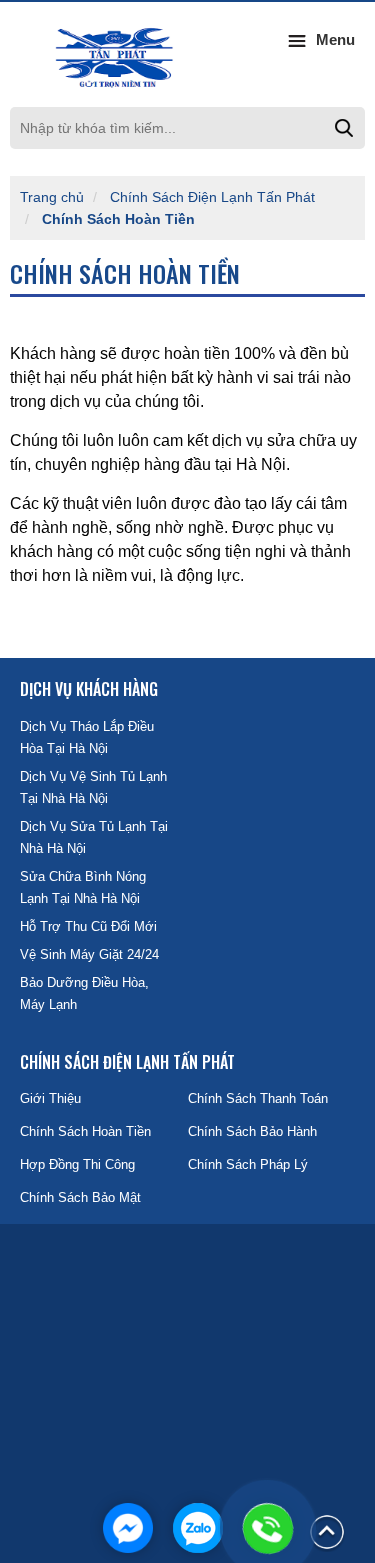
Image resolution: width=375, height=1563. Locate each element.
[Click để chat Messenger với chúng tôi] (128, 1528)
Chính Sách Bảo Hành (252, 1131)
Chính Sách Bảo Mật (80, 1197)
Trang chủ (52, 197)
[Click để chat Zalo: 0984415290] (198, 1528)
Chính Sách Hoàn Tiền (118, 219)
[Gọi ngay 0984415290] (268, 1528)
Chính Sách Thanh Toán (258, 1098)
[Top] (327, 1531)
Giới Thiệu (50, 1098)
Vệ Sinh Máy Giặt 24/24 (89, 954)
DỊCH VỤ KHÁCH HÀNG (89, 689)
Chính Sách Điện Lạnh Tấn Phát (212, 197)
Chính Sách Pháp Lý (248, 1164)
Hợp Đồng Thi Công (77, 1164)
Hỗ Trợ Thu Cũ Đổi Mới (88, 926)
